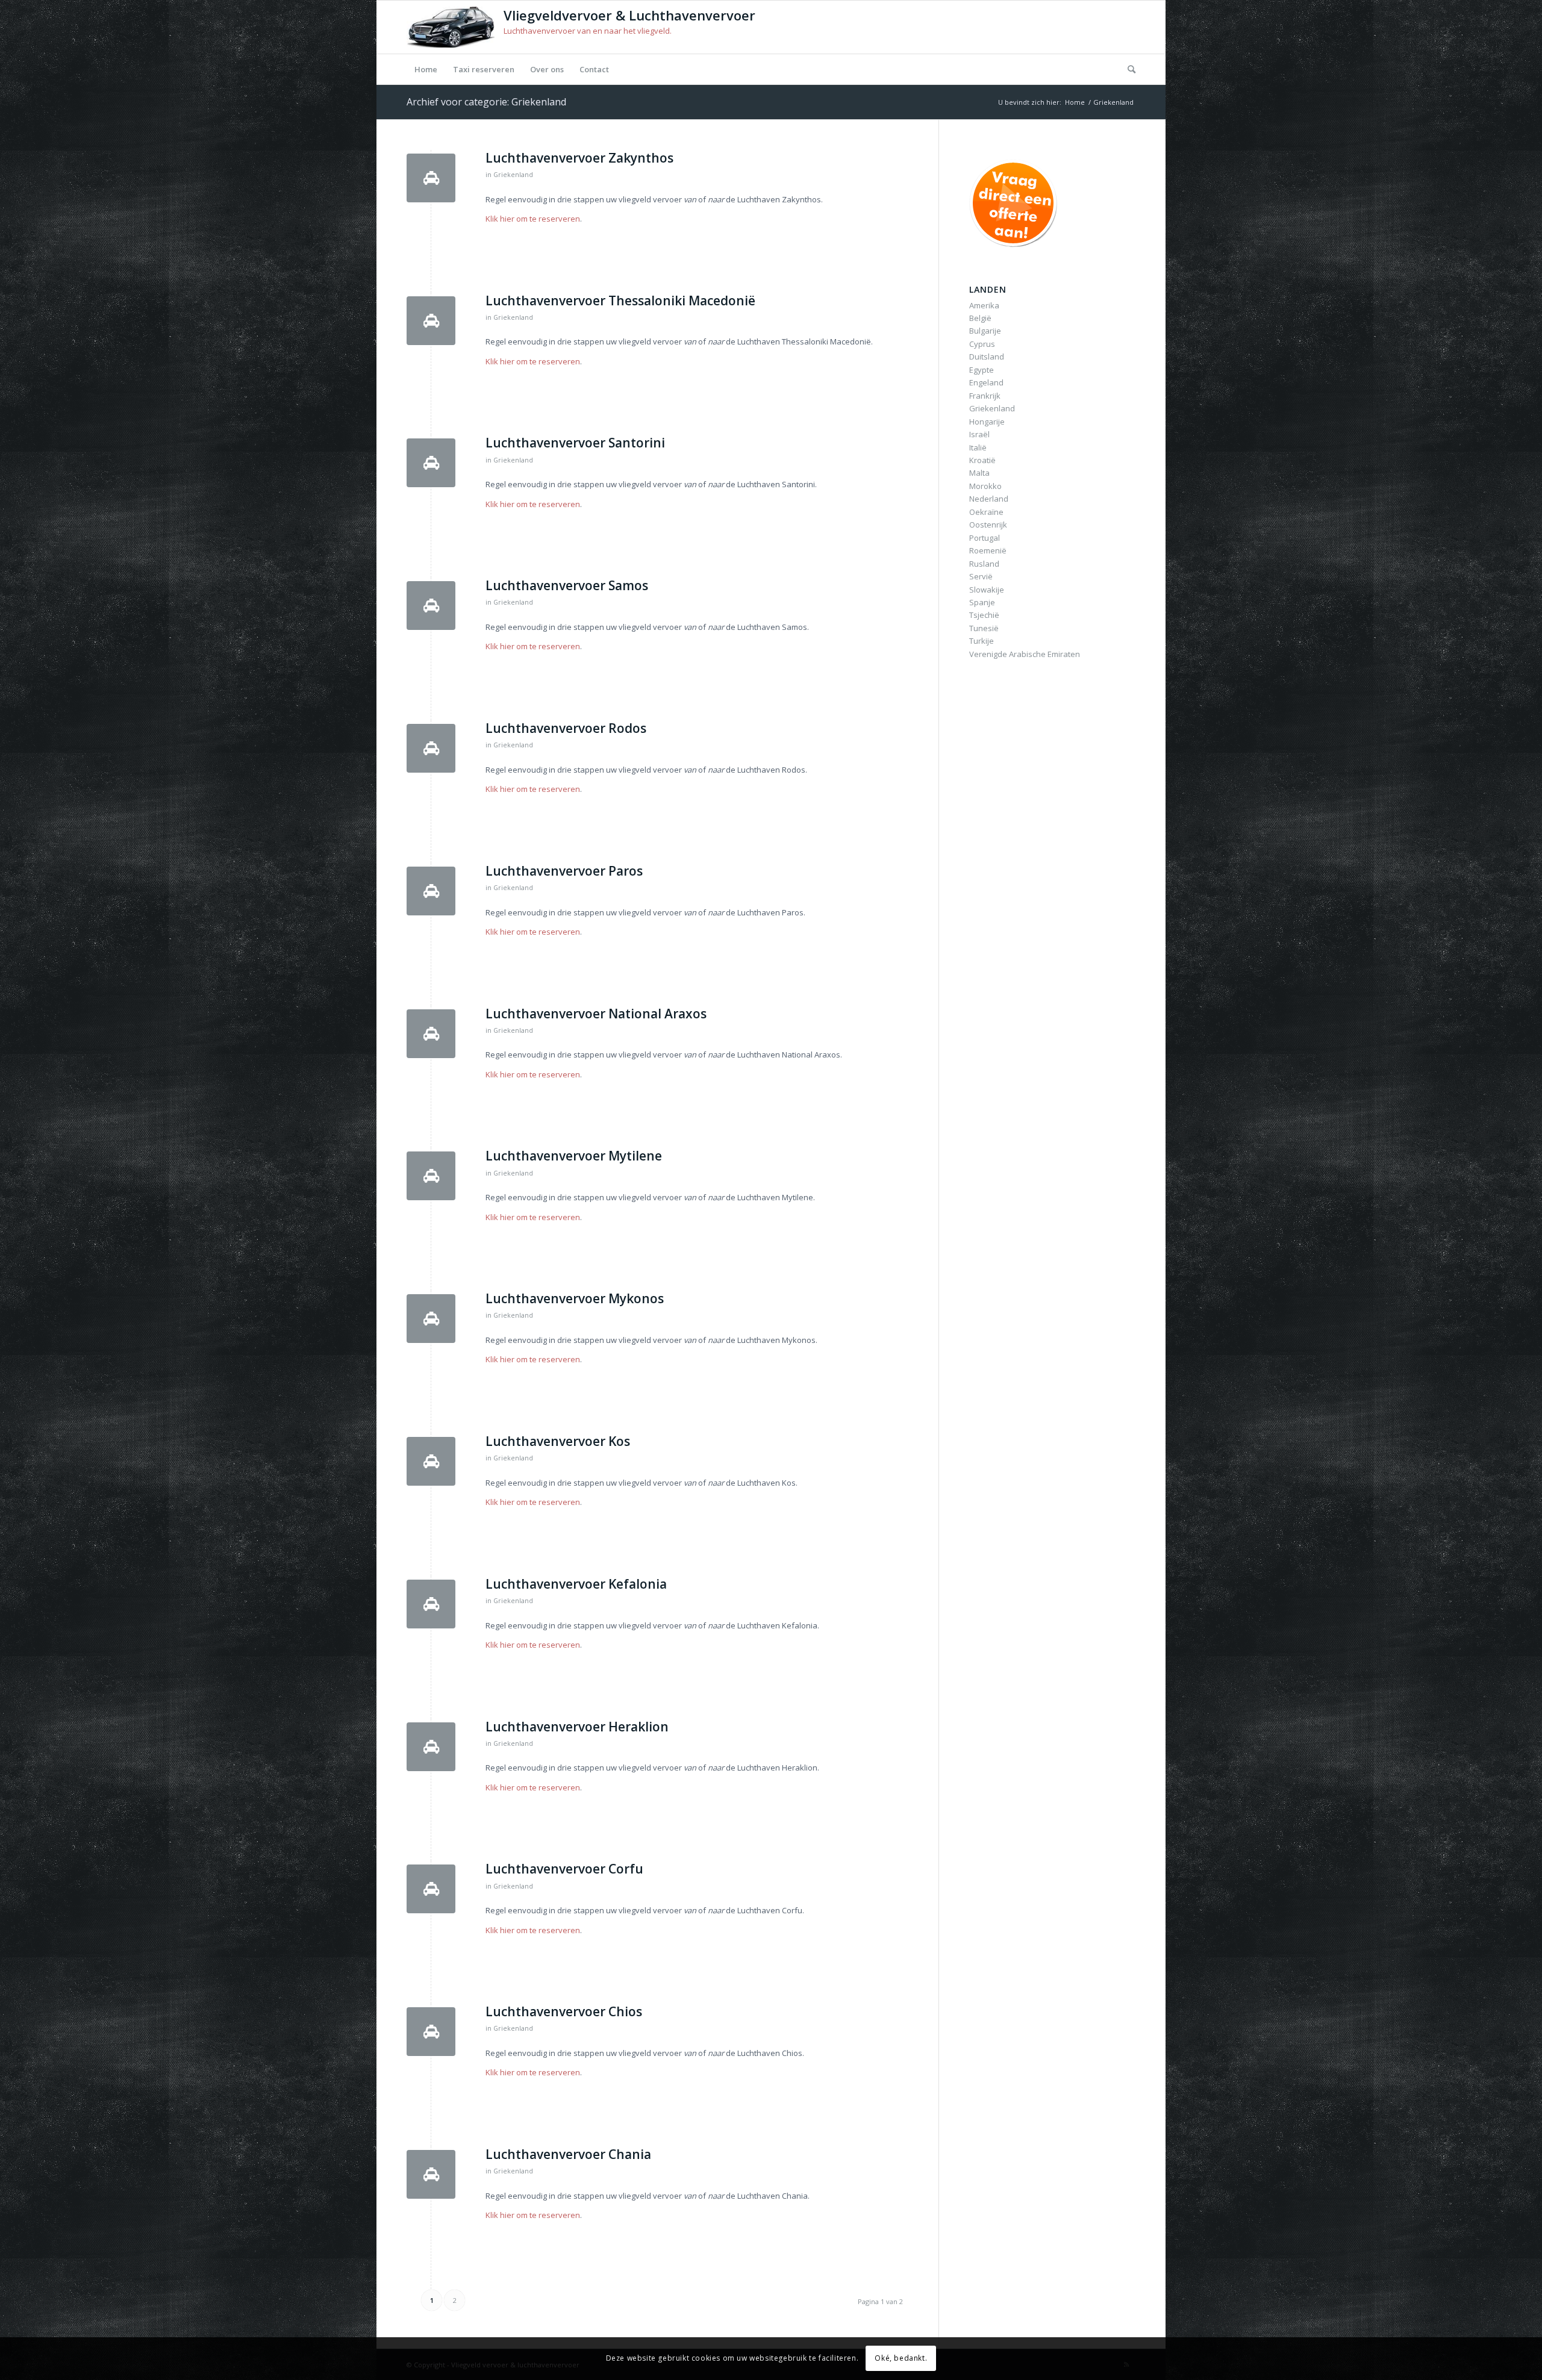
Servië (981, 576)
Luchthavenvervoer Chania (568, 2154)
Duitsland (987, 357)
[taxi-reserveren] (1016, 203)
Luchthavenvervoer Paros (564, 871)
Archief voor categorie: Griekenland (486, 102)
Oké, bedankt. (901, 2359)
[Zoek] (1128, 69)
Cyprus (982, 344)
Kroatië (982, 460)
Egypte (982, 370)
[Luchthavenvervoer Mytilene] (431, 1176)
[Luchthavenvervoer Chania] (431, 2174)
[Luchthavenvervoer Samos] (431, 606)
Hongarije (987, 422)
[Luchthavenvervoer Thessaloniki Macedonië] (431, 321)
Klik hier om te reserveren (533, 219)
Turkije (982, 641)
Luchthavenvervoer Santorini (575, 443)
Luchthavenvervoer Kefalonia (576, 1584)
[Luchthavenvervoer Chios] (431, 2032)
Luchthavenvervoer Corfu (564, 1869)
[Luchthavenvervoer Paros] (431, 891)
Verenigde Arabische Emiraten (1025, 654)
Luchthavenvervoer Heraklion (577, 1727)
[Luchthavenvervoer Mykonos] (431, 1319)
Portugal (985, 538)
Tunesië (984, 628)
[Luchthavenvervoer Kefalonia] (431, 1604)
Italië (978, 447)
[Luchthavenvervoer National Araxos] (431, 1034)
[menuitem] (426, 69)
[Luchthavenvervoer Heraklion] (431, 1747)
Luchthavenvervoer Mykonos (575, 1298)
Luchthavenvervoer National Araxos (596, 1014)
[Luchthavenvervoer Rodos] (431, 748)
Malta (979, 473)
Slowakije (987, 590)
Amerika (984, 305)
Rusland (984, 564)
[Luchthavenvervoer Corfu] (431, 1889)
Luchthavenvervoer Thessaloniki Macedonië (620, 301)
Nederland (989, 499)
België (980, 318)
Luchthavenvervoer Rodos (566, 728)
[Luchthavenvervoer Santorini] (431, 463)
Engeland (986, 382)
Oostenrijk (988, 525)
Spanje (982, 602)
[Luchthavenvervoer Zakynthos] (431, 178)
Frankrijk (985, 396)
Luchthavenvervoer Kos (558, 1441)
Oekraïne (986, 512)
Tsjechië (984, 615)
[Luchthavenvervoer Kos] (431, 1461)
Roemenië (988, 550)
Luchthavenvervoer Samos (567, 585)
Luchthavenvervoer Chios (564, 2011)
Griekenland (513, 175)
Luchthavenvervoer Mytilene (574, 1156)
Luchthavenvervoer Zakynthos (579, 158)
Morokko (985, 486)
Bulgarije (985, 331)
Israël (979, 434)
